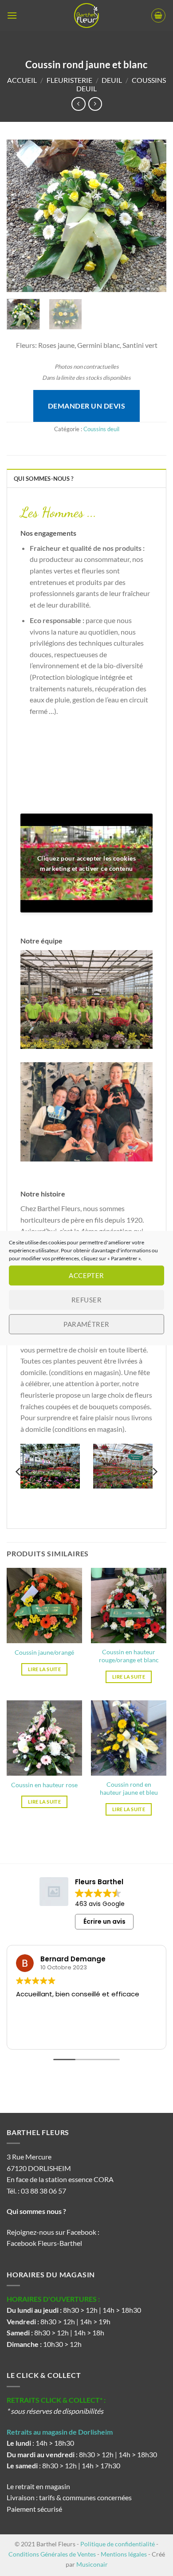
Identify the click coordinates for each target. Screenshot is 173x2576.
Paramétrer (86, 1324)
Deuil (112, 80)
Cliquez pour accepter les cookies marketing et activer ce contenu (86, 863)
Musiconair (92, 2564)
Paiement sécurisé (34, 2509)
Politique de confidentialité (118, 2544)
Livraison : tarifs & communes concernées (69, 2497)
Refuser (86, 1300)
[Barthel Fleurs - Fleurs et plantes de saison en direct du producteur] (86, 16)
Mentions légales (124, 2554)
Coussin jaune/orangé (44, 1652)
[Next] (152, 216)
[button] (12, 15)
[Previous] (21, 216)
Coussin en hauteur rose (44, 1785)
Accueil (22, 80)
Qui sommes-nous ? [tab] (43, 479)
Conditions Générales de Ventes (52, 2554)
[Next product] (78, 104)
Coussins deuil (101, 429)
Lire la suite (44, 1669)
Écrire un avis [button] (104, 1921)
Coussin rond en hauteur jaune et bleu (129, 1789)
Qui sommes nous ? (37, 2211)
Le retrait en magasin (38, 2486)
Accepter (86, 1275)
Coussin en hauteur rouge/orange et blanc (129, 1656)
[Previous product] (95, 104)
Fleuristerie (69, 80)
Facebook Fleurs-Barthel (44, 2243)
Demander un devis (86, 406)
